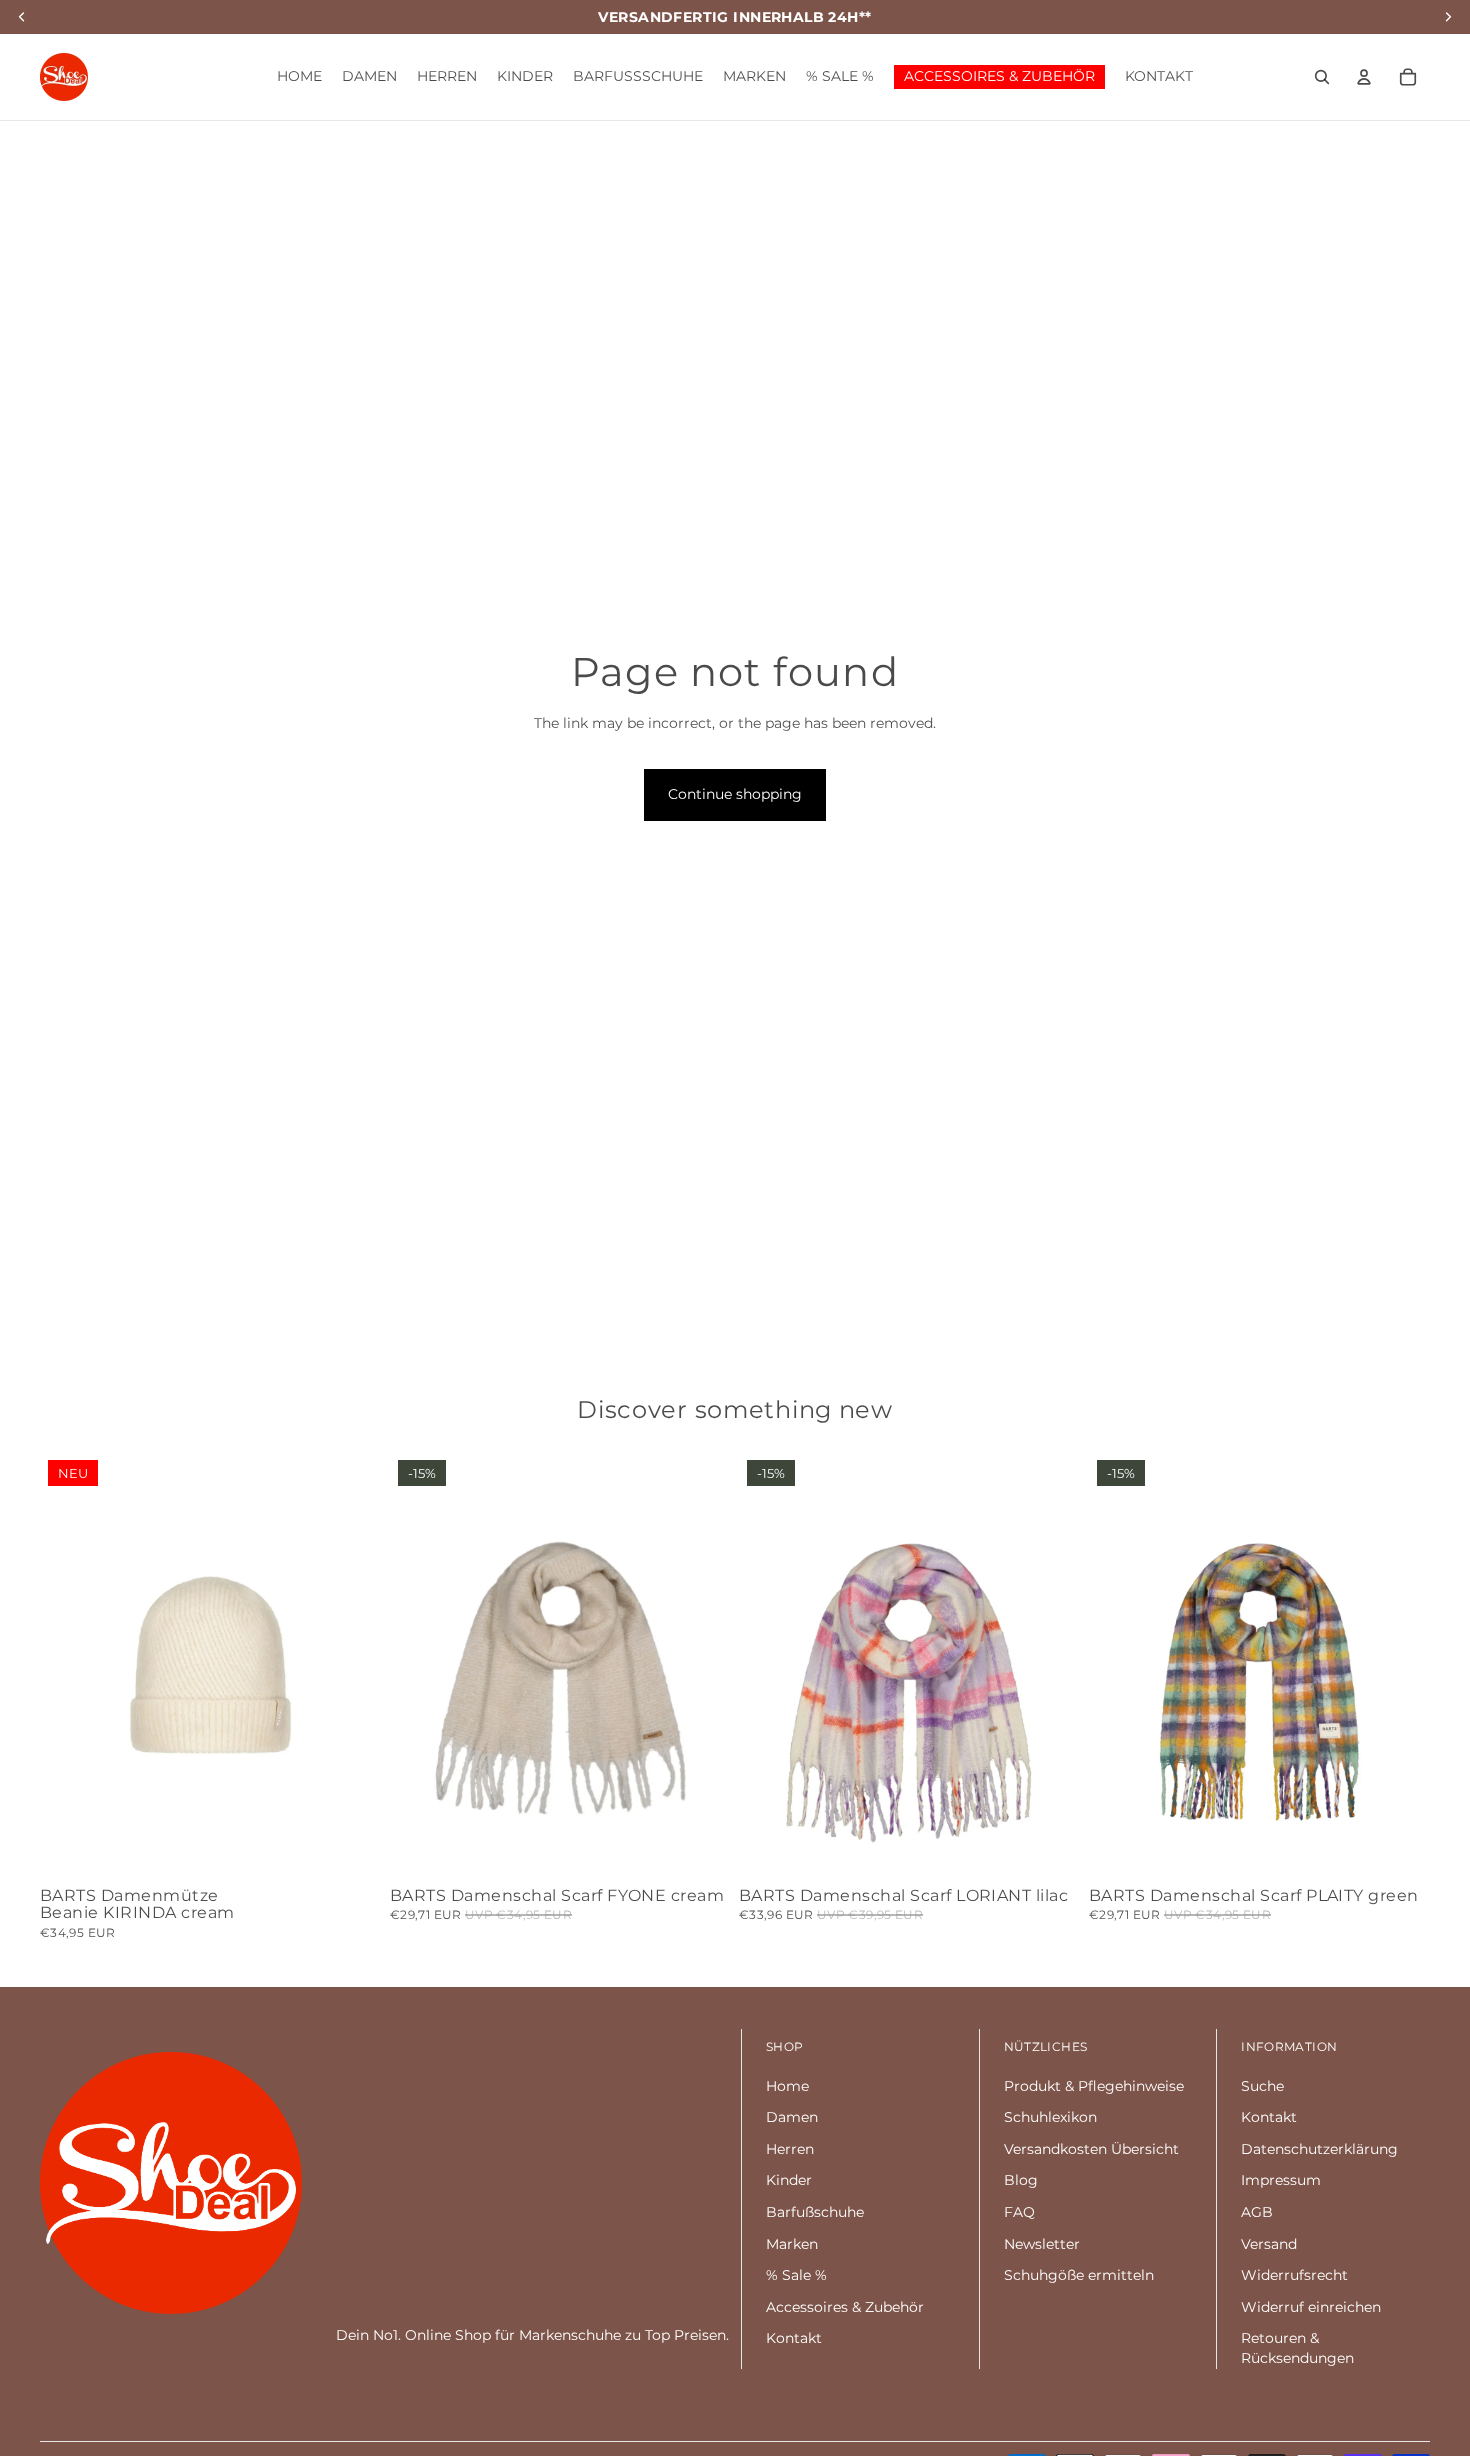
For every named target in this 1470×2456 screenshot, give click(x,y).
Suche (1262, 2086)
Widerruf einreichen (1311, 2307)
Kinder (789, 2180)
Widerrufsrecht (1294, 2275)
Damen (792, 2117)
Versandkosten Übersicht (1091, 2149)
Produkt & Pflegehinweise (1094, 2086)
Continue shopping (735, 794)
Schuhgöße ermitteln (1079, 2275)
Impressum (1281, 2180)
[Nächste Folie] (352, 1665)
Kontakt (794, 2338)
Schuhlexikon (1050, 2117)
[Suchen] (1322, 77)
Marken (792, 2244)
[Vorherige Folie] (70, 1665)
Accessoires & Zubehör (845, 2307)
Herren (790, 2149)
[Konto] (1364, 77)
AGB (1257, 2212)
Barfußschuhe (815, 2212)
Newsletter (1042, 2244)
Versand (1269, 2244)
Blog (1021, 2180)
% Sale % (796, 2275)
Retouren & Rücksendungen (1297, 2348)
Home (787, 2086)
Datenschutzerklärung (1319, 2149)
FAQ (1019, 2212)
